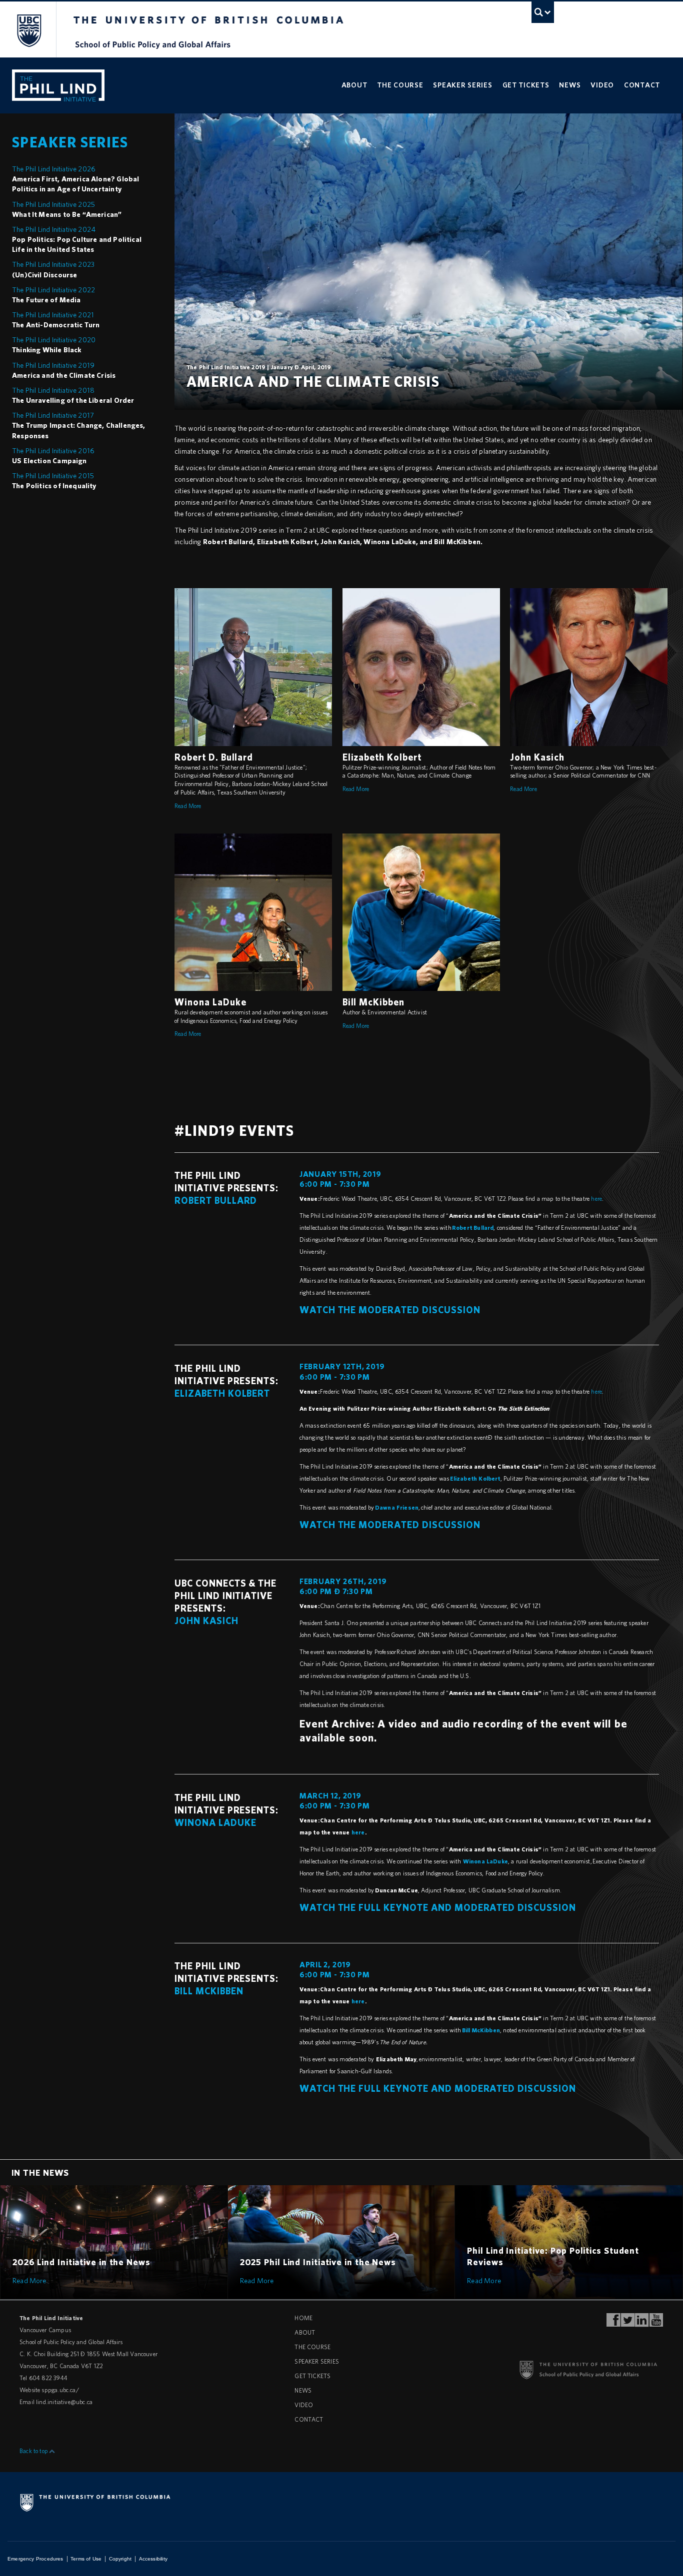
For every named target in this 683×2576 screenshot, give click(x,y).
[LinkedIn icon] (642, 2323)
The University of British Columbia (29, 30)
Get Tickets (526, 85)
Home (303, 2318)
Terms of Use (86, 2559)
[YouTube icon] (656, 2323)
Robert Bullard (473, 1228)
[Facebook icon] (613, 2323)
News (570, 85)
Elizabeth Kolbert (475, 1478)
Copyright (120, 2559)
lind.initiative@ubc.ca (64, 2402)
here (596, 1199)
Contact (642, 85)
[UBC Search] (543, 12)
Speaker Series (462, 85)
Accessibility (153, 2559)
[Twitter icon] (628, 2323)
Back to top (34, 2451)
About (354, 85)
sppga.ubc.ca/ (60, 2390)
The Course (400, 85)
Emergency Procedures (35, 2559)
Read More (188, 806)
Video (602, 85)
